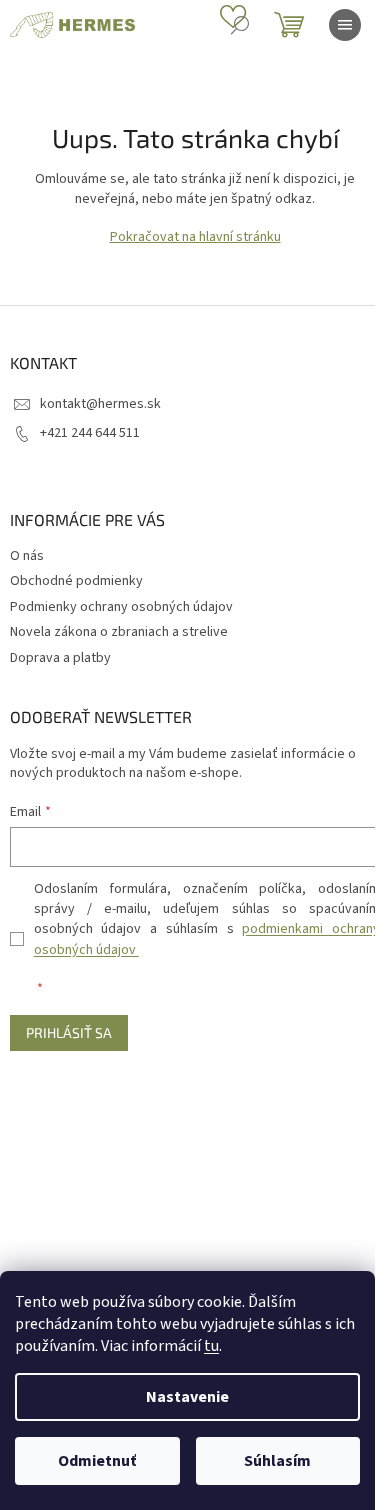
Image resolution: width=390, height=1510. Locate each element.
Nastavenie (187, 1397)
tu (211, 1346)
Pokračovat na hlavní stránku (195, 237)
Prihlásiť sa (69, 1032)
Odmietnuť (97, 1461)
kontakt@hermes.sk (100, 404)
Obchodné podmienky (76, 581)
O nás (27, 556)
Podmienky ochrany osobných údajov (121, 607)
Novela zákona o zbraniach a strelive (119, 632)
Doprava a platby (60, 658)
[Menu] (345, 25)
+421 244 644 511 (90, 433)
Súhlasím (277, 1461)
